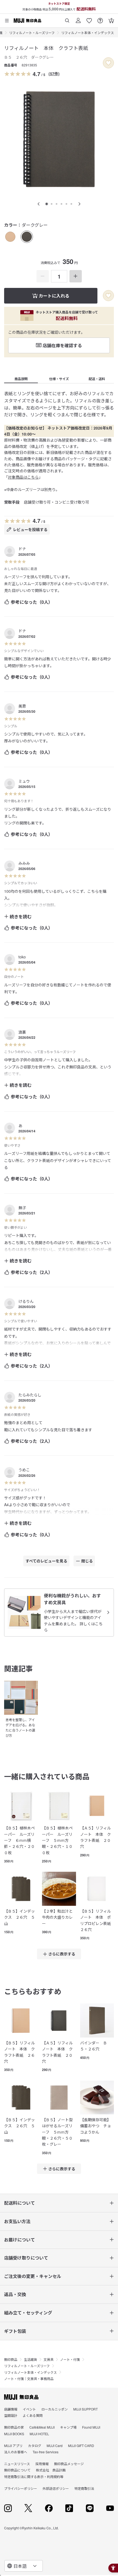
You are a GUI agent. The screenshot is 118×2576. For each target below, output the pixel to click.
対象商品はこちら (23, 477)
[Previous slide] (39, 204)
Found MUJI (91, 2427)
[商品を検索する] (67, 19)
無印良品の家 (14, 2427)
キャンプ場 (68, 2427)
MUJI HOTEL (39, 2434)
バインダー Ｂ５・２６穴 (94, 2046)
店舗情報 (11, 2409)
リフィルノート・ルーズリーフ (32, 33)
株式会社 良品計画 (51, 2470)
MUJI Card (55, 2445)
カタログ (35, 2445)
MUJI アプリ (13, 2445)
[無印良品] (21, 2397)
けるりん (26, 1301)
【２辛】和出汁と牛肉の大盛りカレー (57, 1917)
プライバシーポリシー (21, 2488)
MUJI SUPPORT (85, 2409)
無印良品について (17, 2470)
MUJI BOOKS (14, 2434)
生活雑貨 (30, 2359)
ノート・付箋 (70, 2359)
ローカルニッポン (55, 2409)
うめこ (24, 1470)
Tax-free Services (46, 2452)
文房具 (49, 2359)
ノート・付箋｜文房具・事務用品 (29, 2379)
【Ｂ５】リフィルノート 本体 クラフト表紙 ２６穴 (19, 2052)
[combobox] (24, 2566)
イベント (29, 2409)
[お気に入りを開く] (89, 19)
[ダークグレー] (27, 237)
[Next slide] (79, 204)
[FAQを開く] (100, 19)
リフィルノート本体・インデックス (88, 33)
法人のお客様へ (16, 2452)
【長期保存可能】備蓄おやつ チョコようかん (95, 2126)
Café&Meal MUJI (42, 2427)
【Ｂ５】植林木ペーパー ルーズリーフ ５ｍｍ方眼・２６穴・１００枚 (57, 1840)
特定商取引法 (84, 2488)
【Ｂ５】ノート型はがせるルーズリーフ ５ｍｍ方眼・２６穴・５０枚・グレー (57, 2132)
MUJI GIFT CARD (81, 2445)
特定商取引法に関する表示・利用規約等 (34, 2477)
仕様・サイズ (59, 379)
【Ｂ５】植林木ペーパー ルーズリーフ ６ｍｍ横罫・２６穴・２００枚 (19, 1840)
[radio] (10, 237)
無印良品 (11, 2359)
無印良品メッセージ (69, 2464)
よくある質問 (33, 2415)
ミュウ (24, 781)
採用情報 (42, 2464)
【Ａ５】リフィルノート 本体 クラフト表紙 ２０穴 (95, 1837)
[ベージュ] (10, 237)
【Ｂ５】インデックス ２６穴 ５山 (19, 1917)
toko (22, 957)
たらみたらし (30, 1395)
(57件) (54, 74)
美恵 (22, 706)
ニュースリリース (17, 2464)
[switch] (108, 63)
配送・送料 (97, 379)
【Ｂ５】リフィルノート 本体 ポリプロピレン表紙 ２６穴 (97, 1920)
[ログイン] (78, 19)
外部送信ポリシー (56, 2488)
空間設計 (11, 2415)
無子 (22, 1208)
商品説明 (21, 379)
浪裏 (22, 1032)
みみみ (24, 863)
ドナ (22, 549)
